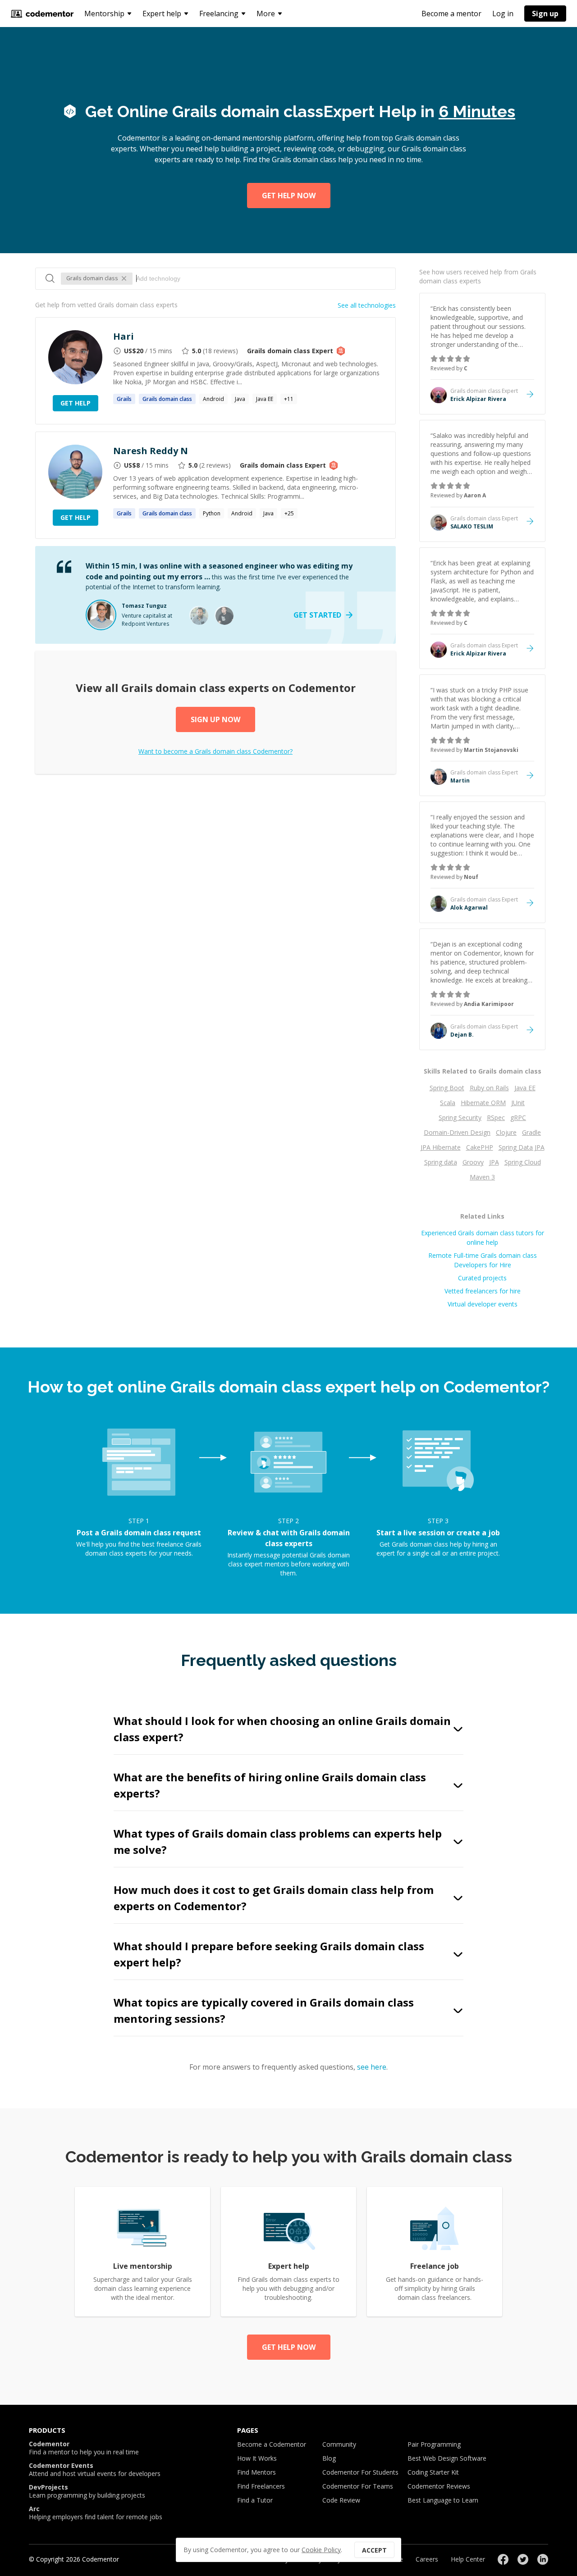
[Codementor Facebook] (503, 2559)
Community (339, 2444)
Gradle (531, 1132)
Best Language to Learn (443, 2500)
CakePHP (480, 1147)
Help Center (468, 2559)
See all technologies (367, 305)
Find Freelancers (261, 2486)
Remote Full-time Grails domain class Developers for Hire (483, 1260)
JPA (494, 1162)
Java (240, 399)
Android (213, 399)
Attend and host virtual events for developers (95, 2470)
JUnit (518, 1103)
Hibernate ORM (483, 1103)
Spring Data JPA (522, 1147)
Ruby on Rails (489, 1088)
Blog (329, 2458)
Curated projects (482, 1278)
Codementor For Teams (358, 2486)
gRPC (518, 1117)
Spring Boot (447, 1088)
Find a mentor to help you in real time (84, 2448)
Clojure (506, 1132)
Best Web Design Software (447, 2458)
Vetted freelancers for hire (483, 1291)
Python (212, 513)
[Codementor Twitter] (523, 2559)
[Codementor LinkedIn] (543, 2559)
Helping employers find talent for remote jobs (96, 2513)
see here (372, 2067)
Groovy (473, 1162)
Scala (448, 1103)
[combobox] (261, 278)
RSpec (496, 1117)
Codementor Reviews (439, 2486)
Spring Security (460, 1117)
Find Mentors (256, 2472)
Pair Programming (434, 2444)
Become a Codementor (272, 2444)
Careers (427, 2559)
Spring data (441, 1162)
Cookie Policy (321, 2550)
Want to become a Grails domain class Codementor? (215, 751)
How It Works (257, 2458)
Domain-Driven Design (457, 1132)
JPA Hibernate (441, 1147)
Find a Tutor (255, 2500)
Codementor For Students (360, 2472)
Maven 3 (482, 1177)
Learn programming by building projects (87, 2491)
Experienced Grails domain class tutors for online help (483, 1238)
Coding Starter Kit (433, 2472)
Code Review (341, 2500)
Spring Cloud (523, 1162)
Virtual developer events (483, 1304)
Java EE (265, 399)
